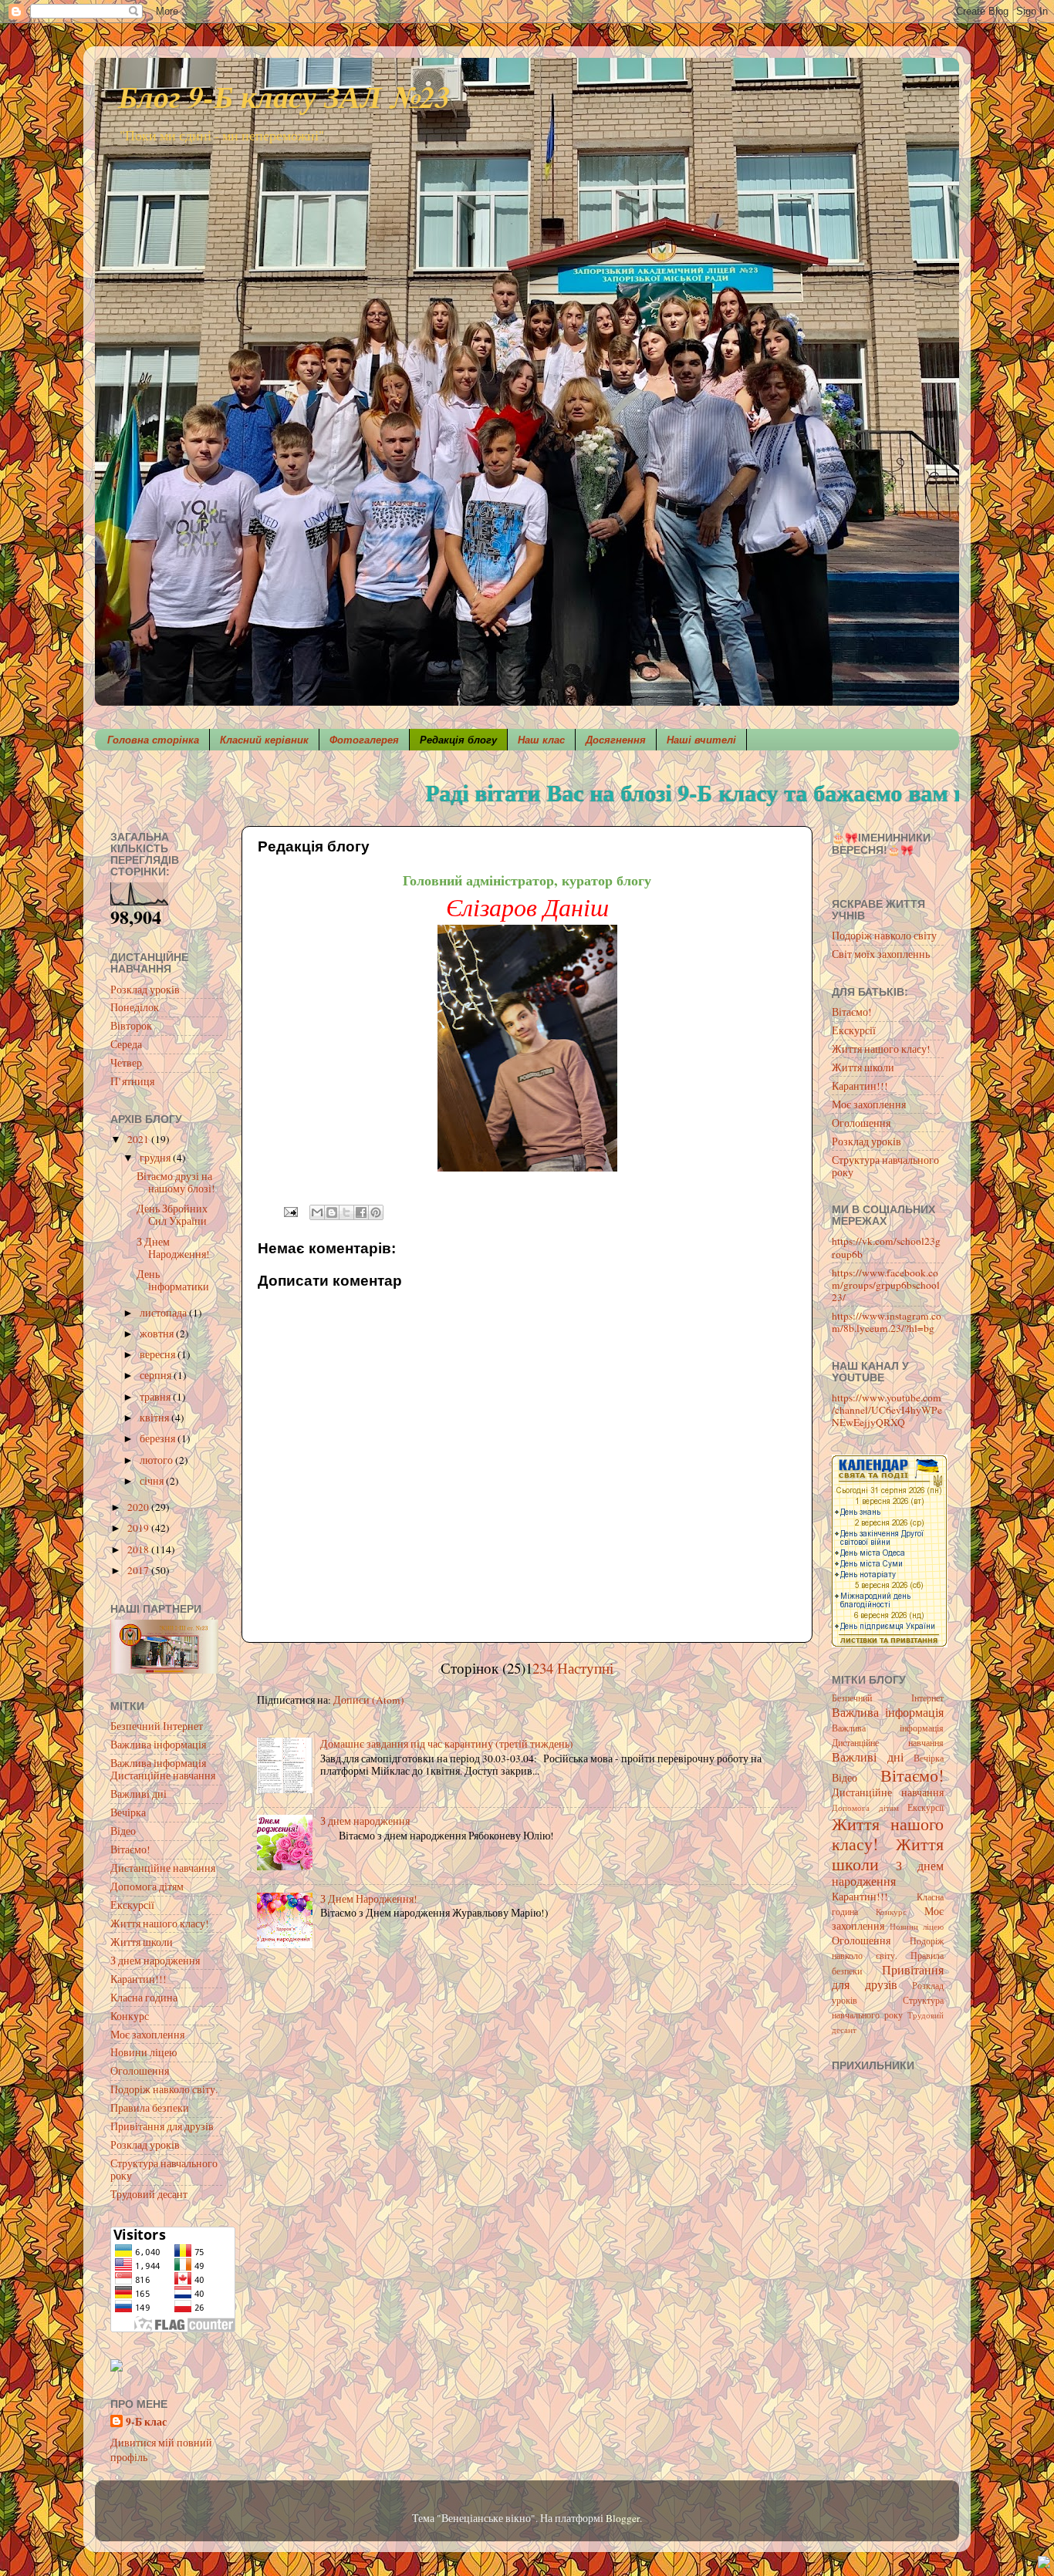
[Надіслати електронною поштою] (317, 1212)
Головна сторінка (153, 740)
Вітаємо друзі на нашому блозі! (176, 1182)
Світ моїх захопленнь (881, 954)
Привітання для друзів (162, 2126)
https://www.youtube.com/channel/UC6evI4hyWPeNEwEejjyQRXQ (887, 1410)
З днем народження (365, 1821)
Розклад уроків (145, 990)
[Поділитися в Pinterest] (376, 1212)
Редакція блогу (458, 740)
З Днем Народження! (369, 1899)
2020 (139, 1507)
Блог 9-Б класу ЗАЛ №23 (284, 96)
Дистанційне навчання (163, 1868)
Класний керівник (264, 740)
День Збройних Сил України (172, 1215)
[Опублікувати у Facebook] (361, 1212)
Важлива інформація (158, 1745)
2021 (139, 1139)
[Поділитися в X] (346, 1212)
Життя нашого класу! (160, 1924)
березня (159, 1438)
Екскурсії (132, 1905)
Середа (126, 1044)
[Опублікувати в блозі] (332, 1212)
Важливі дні (139, 1794)
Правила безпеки (150, 2108)
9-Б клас (146, 2422)
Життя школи (142, 1942)
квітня (155, 1418)
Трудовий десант (149, 2194)
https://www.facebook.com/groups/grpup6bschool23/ (886, 1285)
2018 (139, 1549)
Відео (123, 1831)
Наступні (585, 1668)
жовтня (158, 1334)
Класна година (144, 1998)
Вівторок (131, 1026)
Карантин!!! (139, 1979)
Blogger (623, 2518)
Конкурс (130, 2016)
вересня (159, 1354)
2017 (139, 1570)
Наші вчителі (701, 740)
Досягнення (616, 740)
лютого (157, 1460)
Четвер (126, 1063)
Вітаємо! (130, 1849)
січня (153, 1481)
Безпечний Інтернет (157, 1726)
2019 (139, 1528)
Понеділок (135, 1007)
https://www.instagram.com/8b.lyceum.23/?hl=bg (887, 1322)
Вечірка (128, 1812)
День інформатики (173, 1280)
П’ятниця (132, 1081)
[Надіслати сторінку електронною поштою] (289, 1211)
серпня (157, 1375)
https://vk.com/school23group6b (886, 1247)
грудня (156, 1158)
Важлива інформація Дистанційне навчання (163, 1769)
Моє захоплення (147, 2035)
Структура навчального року (164, 2170)
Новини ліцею (144, 2052)
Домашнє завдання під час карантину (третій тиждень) (447, 1744)
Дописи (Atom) (369, 1700)
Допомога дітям (147, 1886)
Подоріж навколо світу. (164, 2089)
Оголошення (140, 2071)
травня (156, 1397)
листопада (164, 1313)
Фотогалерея (364, 740)
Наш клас (541, 740)
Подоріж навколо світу (884, 936)
